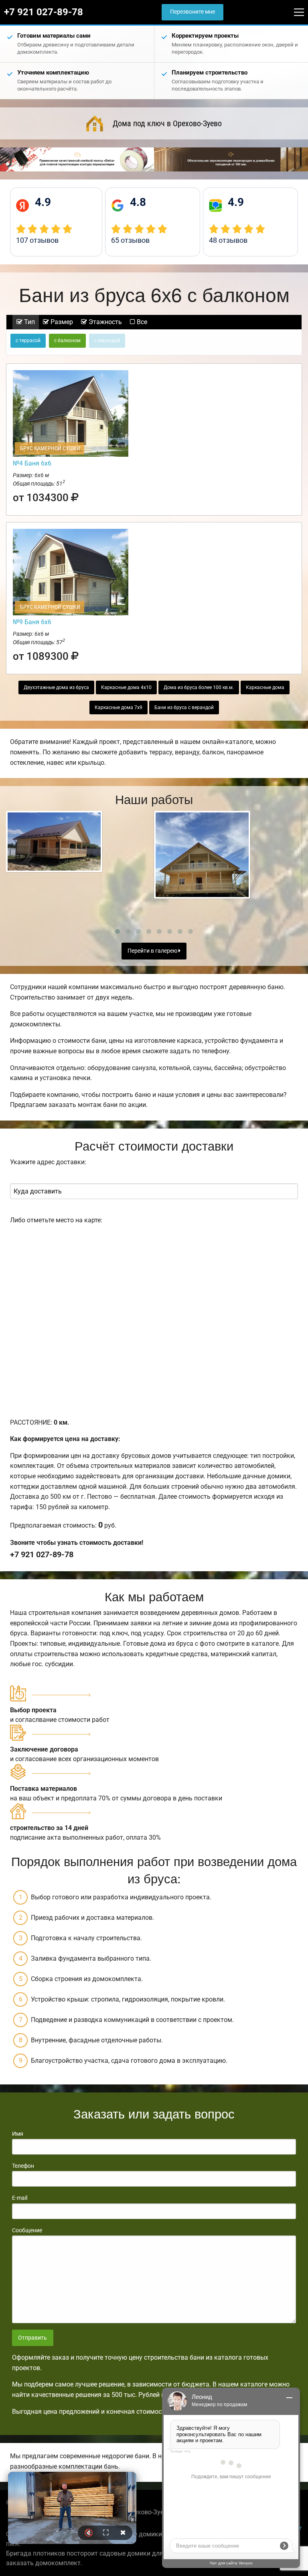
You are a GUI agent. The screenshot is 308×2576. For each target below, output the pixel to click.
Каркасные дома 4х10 (126, 687)
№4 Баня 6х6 (32, 463)
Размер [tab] (61, 322)
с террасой (28, 341)
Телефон (23, 2166)
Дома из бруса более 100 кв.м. (199, 687)
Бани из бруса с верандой (184, 707)
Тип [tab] (29, 322)
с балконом (67, 341)
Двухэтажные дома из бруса (56, 687)
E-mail (20, 2198)
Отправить (32, 2338)
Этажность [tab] (104, 322)
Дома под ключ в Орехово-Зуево (167, 123)
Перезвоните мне (192, 12)
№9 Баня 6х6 (32, 622)
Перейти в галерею (153, 951)
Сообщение (27, 2230)
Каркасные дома (265, 687)
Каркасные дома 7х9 (119, 707)
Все (141, 322)
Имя (18, 2134)
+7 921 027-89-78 (44, 12)
